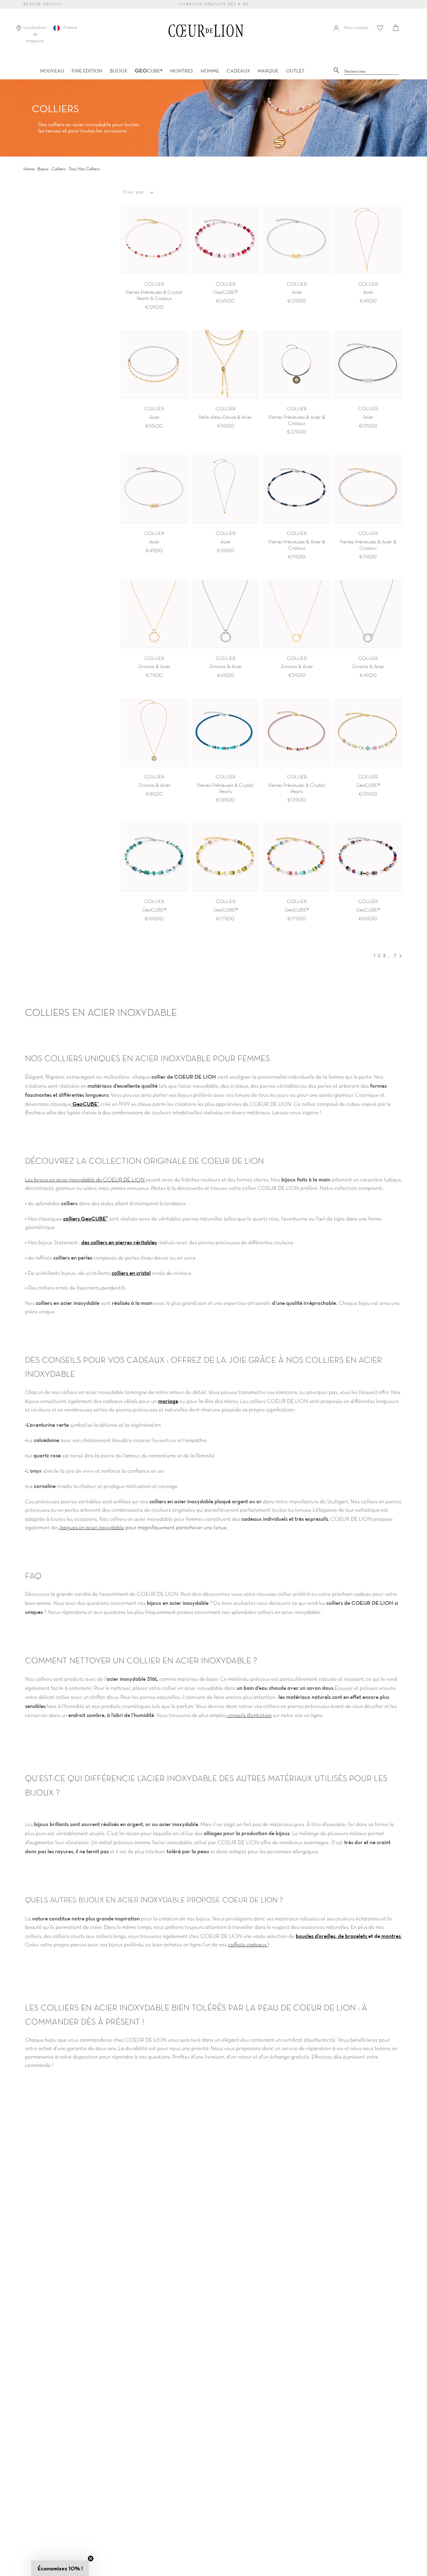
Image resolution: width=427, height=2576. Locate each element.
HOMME (210, 71)
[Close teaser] (91, 2559)
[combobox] (372, 72)
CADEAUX (238, 71)
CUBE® (149, 71)
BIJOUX (118, 71)
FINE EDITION (87, 71)
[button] (60, 2568)
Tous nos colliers (84, 169)
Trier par (134, 192)
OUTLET (295, 71)
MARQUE (268, 71)
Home (29, 169)
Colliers (59, 169)
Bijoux (43, 169)
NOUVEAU (52, 71)
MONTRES (182, 71)
